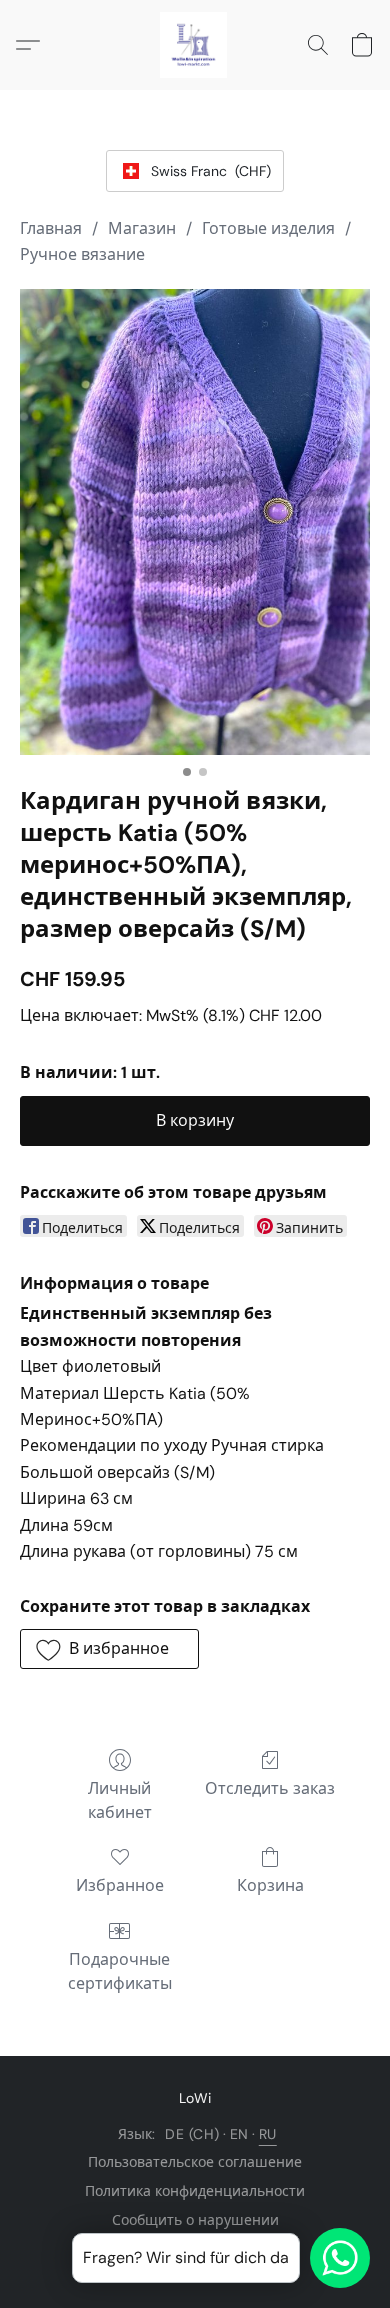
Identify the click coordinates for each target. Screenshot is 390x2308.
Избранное (120, 1885)
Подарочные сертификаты (120, 1971)
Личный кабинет (120, 1800)
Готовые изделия (268, 228)
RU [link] (268, 2134)
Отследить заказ (270, 1788)
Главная (51, 228)
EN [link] (239, 2134)
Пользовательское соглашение (195, 2162)
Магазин (142, 228)
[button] (195, 45)
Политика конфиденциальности (195, 2191)
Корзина (270, 1885)
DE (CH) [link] (192, 2134)
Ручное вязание (82, 254)
